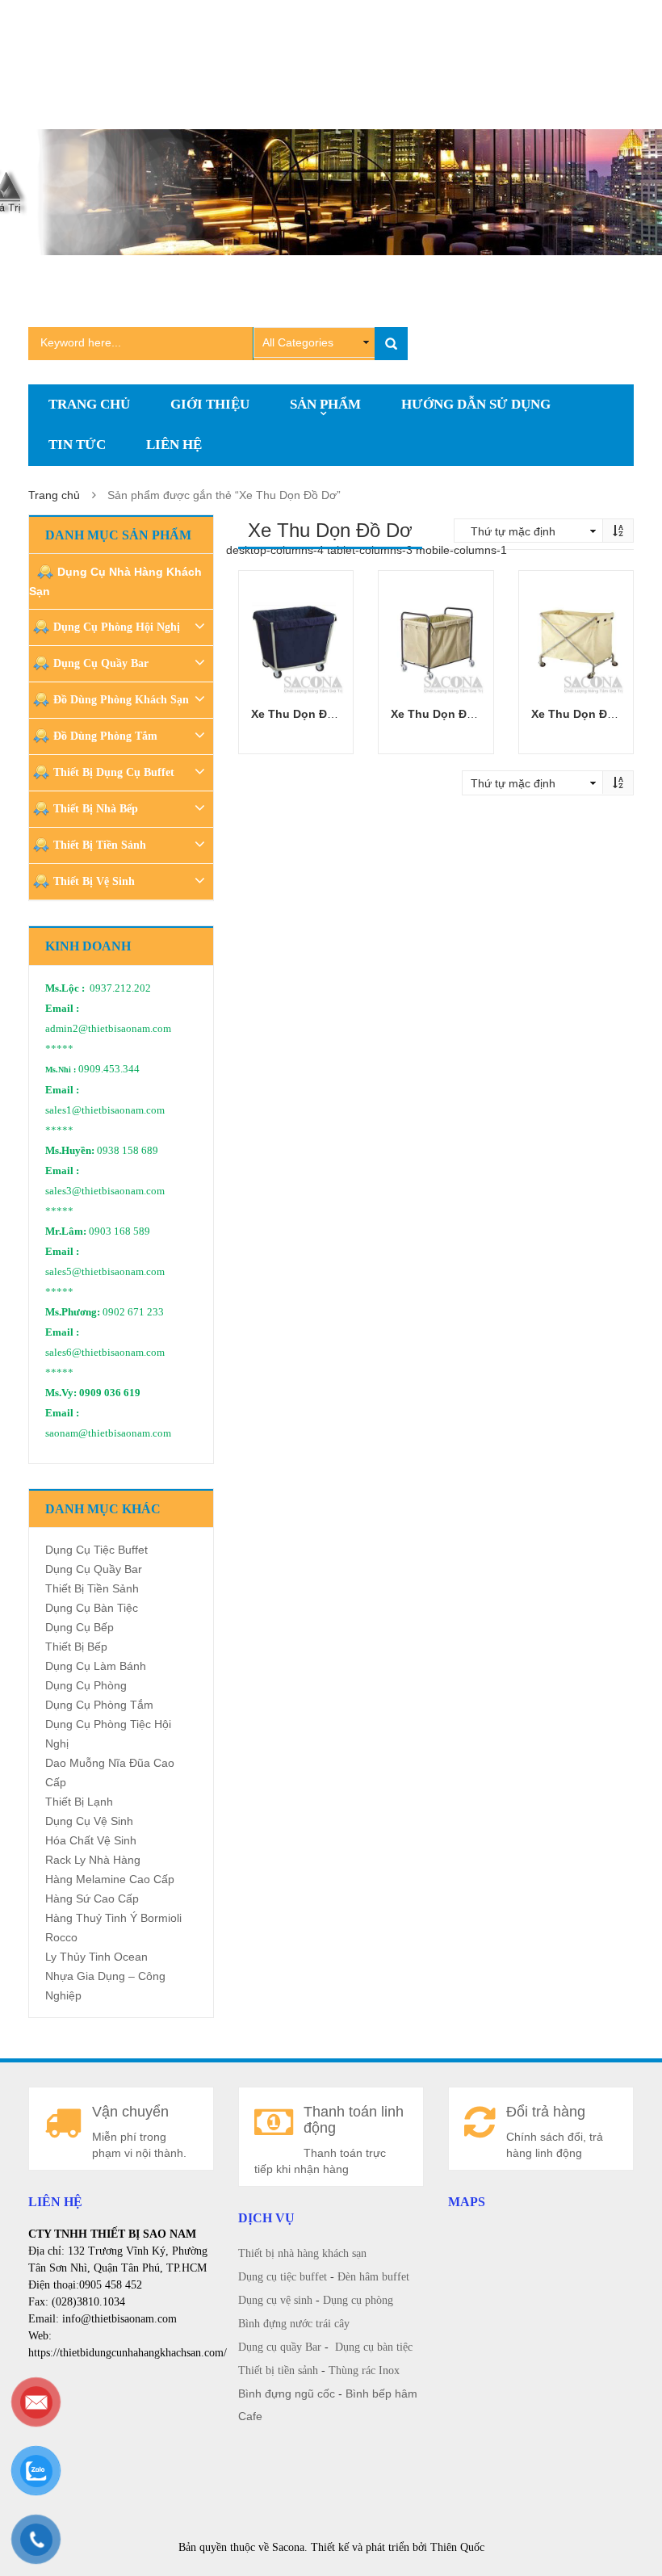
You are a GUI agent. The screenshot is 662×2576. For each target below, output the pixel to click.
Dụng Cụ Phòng (86, 1685)
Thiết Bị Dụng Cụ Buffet (114, 772)
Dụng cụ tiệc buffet (283, 2277)
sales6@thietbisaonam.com (105, 1353)
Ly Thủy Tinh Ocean (96, 1957)
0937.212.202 (120, 988)
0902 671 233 (133, 1312)
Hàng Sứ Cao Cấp (92, 1898)
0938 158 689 (128, 1151)
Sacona (288, 2547)
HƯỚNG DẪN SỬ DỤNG (476, 404)
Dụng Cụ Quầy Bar (101, 663)
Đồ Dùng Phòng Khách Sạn (121, 700)
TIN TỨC (77, 445)
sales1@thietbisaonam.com (105, 1110)
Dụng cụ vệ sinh (275, 2300)
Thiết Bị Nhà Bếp (96, 809)
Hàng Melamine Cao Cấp (110, 1879)
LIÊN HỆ (174, 445)
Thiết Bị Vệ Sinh (94, 881)
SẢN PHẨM (325, 404)
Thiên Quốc (457, 2547)
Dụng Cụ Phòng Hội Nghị (117, 627)
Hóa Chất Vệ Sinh (91, 1840)
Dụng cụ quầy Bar (280, 2347)
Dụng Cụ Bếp (80, 1627)
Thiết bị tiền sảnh (278, 2370)
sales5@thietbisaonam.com (105, 1272)
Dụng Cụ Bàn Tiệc (92, 1608)
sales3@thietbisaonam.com (105, 1191)
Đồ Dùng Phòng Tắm (105, 736)
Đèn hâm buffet (373, 2277)
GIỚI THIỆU (210, 404)
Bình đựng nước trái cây (294, 2324)
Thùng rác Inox (364, 2370)
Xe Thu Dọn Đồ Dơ (302, 714)
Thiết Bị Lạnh (79, 1802)
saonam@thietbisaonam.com (108, 1433)
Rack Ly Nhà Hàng (93, 1860)
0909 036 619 (110, 1393)
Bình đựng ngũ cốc (287, 2393)
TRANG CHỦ (89, 404)
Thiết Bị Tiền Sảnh (100, 845)
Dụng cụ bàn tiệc (374, 2347)
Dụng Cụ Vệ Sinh (89, 1821)
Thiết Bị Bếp (76, 1647)
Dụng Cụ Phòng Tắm (99, 1705)
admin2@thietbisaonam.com (108, 1029)
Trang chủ (54, 495)
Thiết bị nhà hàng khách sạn (302, 2253)
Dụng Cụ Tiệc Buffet (96, 1550)
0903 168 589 (119, 1231)
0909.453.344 (109, 1069)
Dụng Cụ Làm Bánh (96, 1666)
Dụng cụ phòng (358, 2300)
